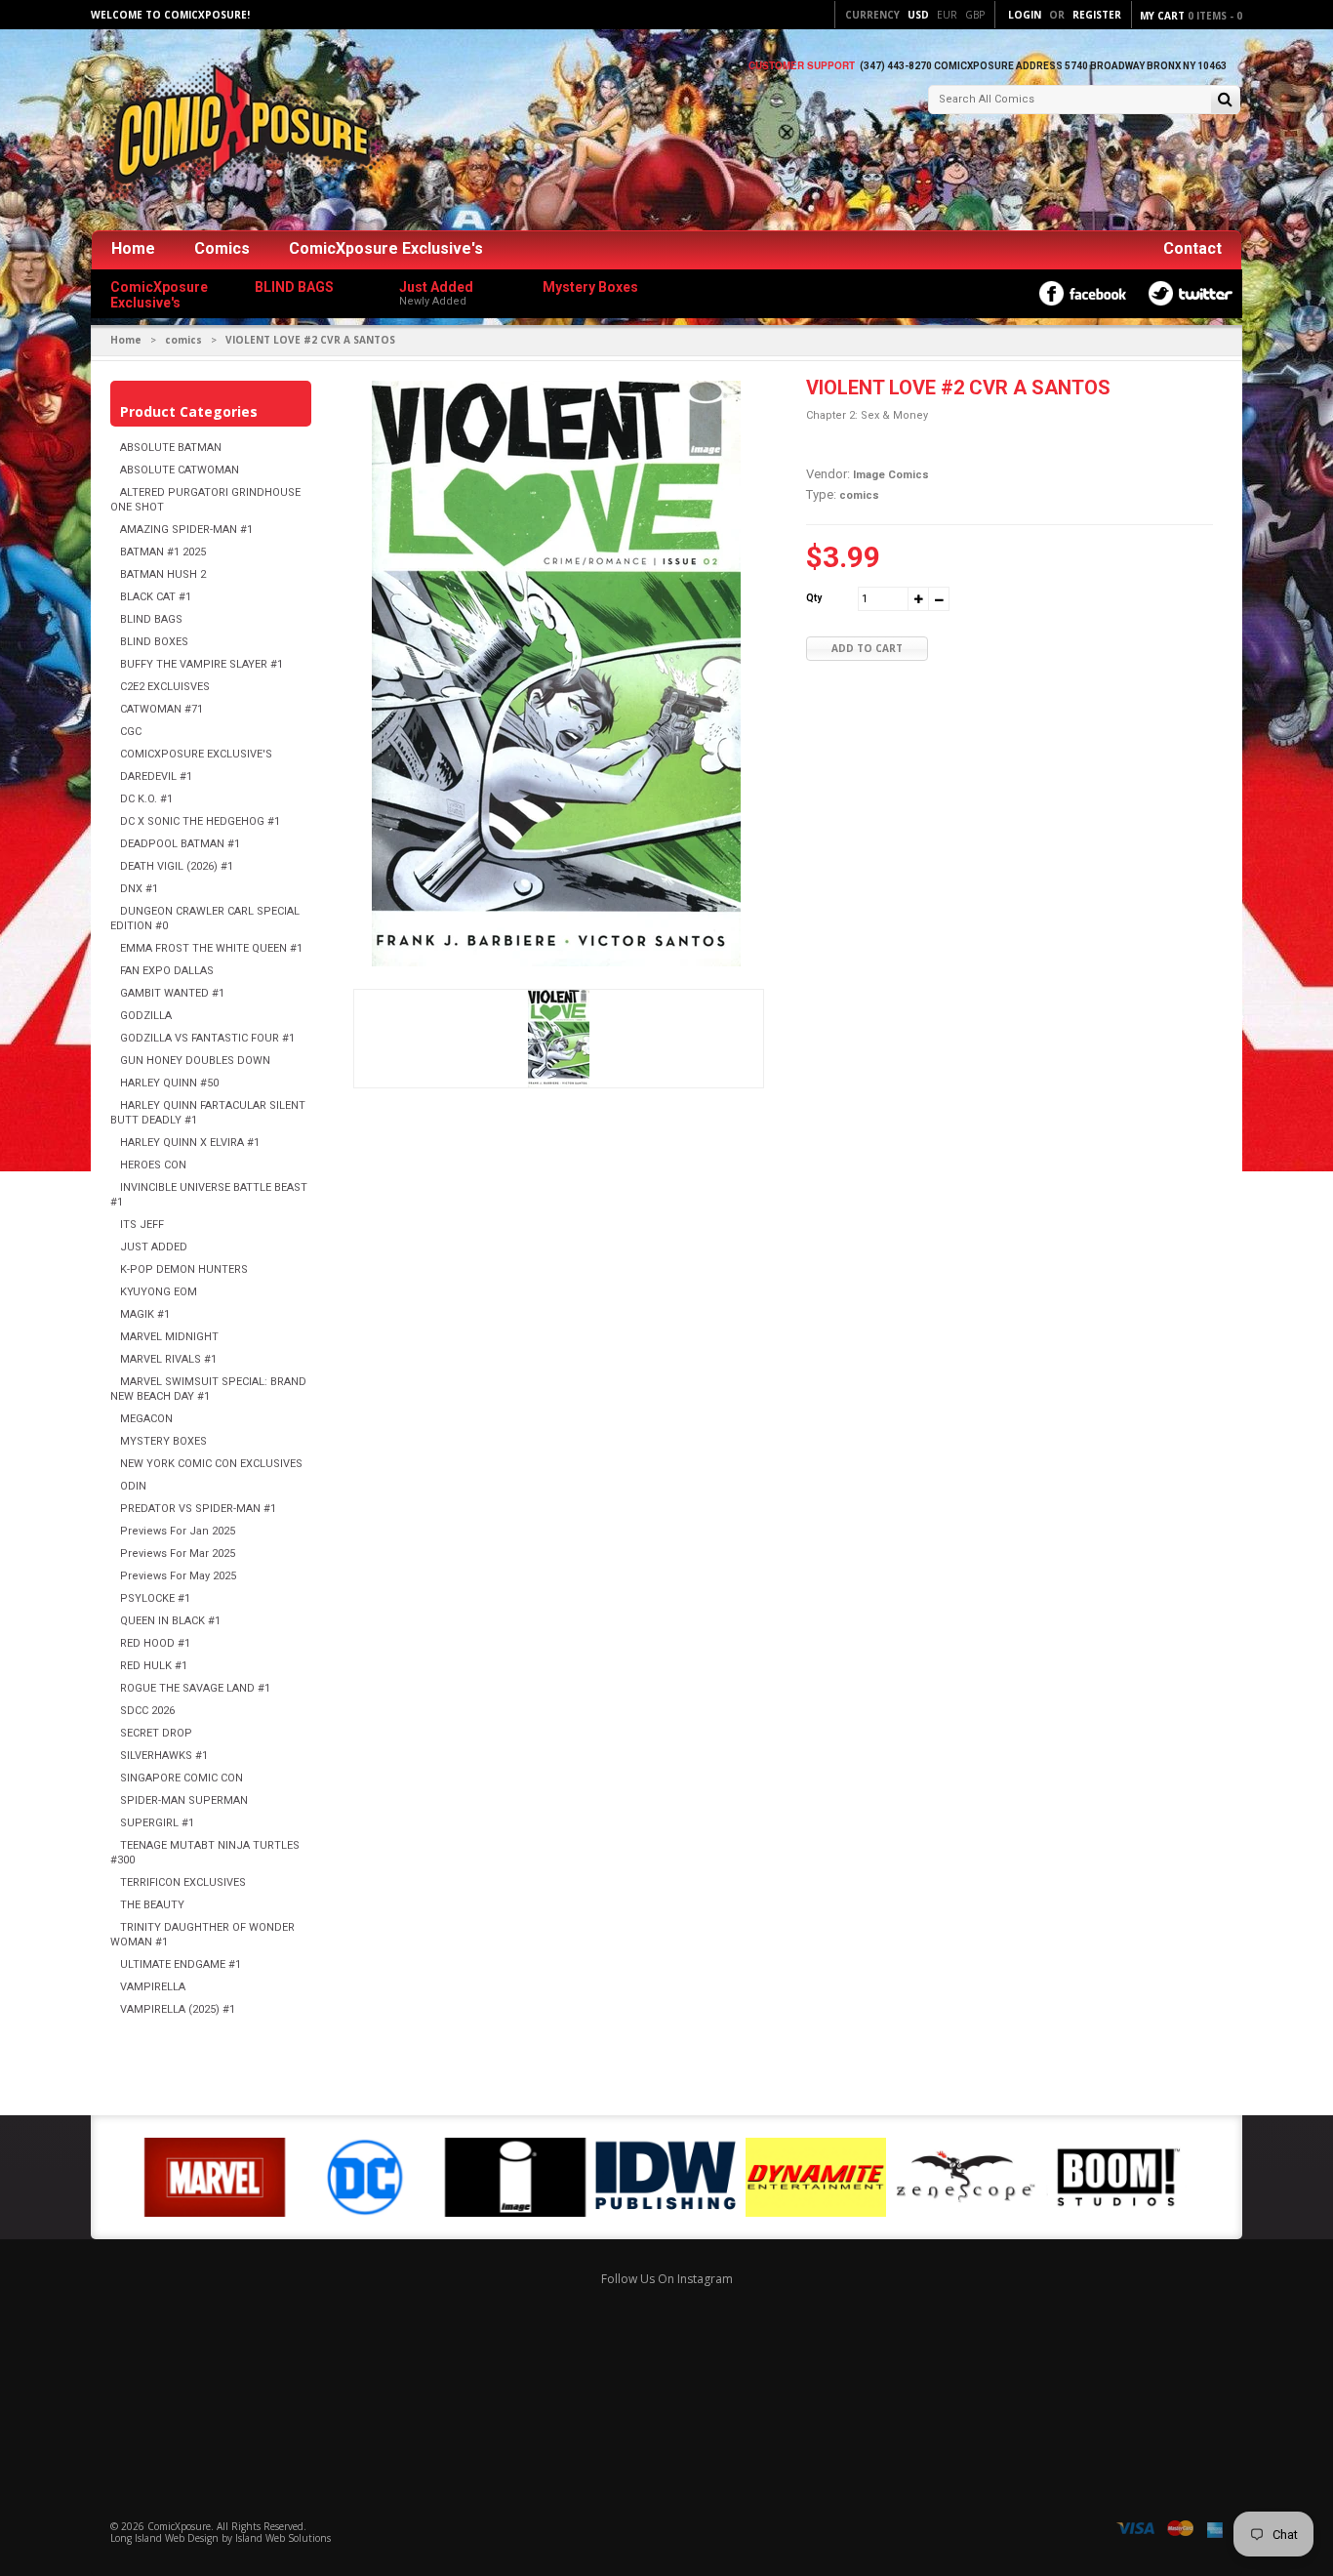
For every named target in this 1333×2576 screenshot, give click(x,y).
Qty (814, 598)
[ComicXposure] (237, 131)
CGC (131, 732)
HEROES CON (153, 1165)
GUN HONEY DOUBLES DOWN (195, 1061)
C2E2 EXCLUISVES (165, 687)
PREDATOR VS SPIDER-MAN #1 (198, 1509)
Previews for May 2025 (178, 1576)
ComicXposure (179, 2526)
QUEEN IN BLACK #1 (170, 1621)
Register (1097, 15)
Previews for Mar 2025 (178, 1554)
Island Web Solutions (283, 2538)
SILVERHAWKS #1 (164, 1756)
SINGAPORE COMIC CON (182, 1778)
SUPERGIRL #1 (157, 1823)
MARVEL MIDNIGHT (169, 1337)
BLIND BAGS (151, 619)
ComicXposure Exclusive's (386, 248)
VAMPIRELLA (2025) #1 (178, 2009)
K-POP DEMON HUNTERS (184, 1269)
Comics (222, 248)
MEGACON (146, 1419)
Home (133, 248)
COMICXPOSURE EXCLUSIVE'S (196, 754)
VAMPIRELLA (153, 1987)
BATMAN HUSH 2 (163, 574)
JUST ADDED (154, 1247)
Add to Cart (867, 648)
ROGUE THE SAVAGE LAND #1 (195, 1688)
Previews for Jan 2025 (178, 1531)
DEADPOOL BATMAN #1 (180, 844)
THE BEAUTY (152, 1905)
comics (183, 340)
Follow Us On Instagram (667, 2279)
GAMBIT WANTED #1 (172, 993)
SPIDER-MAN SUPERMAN (184, 1800)
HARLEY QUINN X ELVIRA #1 (190, 1143)
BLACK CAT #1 (156, 597)
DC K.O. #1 (146, 799)
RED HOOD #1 (155, 1643)
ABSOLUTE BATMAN (171, 448)
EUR (947, 15)
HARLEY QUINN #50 (169, 1083)
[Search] (1225, 101)
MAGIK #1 (145, 1314)
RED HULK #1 (154, 1666)
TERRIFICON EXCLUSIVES (183, 1882)
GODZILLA (146, 1016)
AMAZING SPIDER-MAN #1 (186, 530)
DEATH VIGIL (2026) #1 (177, 866)
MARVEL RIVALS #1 (168, 1359)
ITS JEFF (142, 1225)
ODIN (133, 1486)
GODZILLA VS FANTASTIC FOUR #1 (207, 1038)
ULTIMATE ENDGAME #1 (181, 1964)
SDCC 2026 (147, 1711)
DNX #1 (139, 889)
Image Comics (891, 475)
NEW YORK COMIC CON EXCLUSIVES (211, 1464)
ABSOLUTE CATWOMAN (180, 470)
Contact (1192, 248)
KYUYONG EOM (159, 1292)
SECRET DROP (156, 1733)
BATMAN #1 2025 (163, 552)
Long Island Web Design (164, 2538)
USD (918, 15)
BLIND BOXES (154, 642)
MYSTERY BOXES (163, 1441)
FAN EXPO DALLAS (167, 971)
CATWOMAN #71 (162, 709)
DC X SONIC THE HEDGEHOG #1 (200, 821)
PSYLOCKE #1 (155, 1598)
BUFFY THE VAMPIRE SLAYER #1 (202, 664)
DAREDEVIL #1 (156, 777)
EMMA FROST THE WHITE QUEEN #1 (211, 948)
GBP (975, 15)
